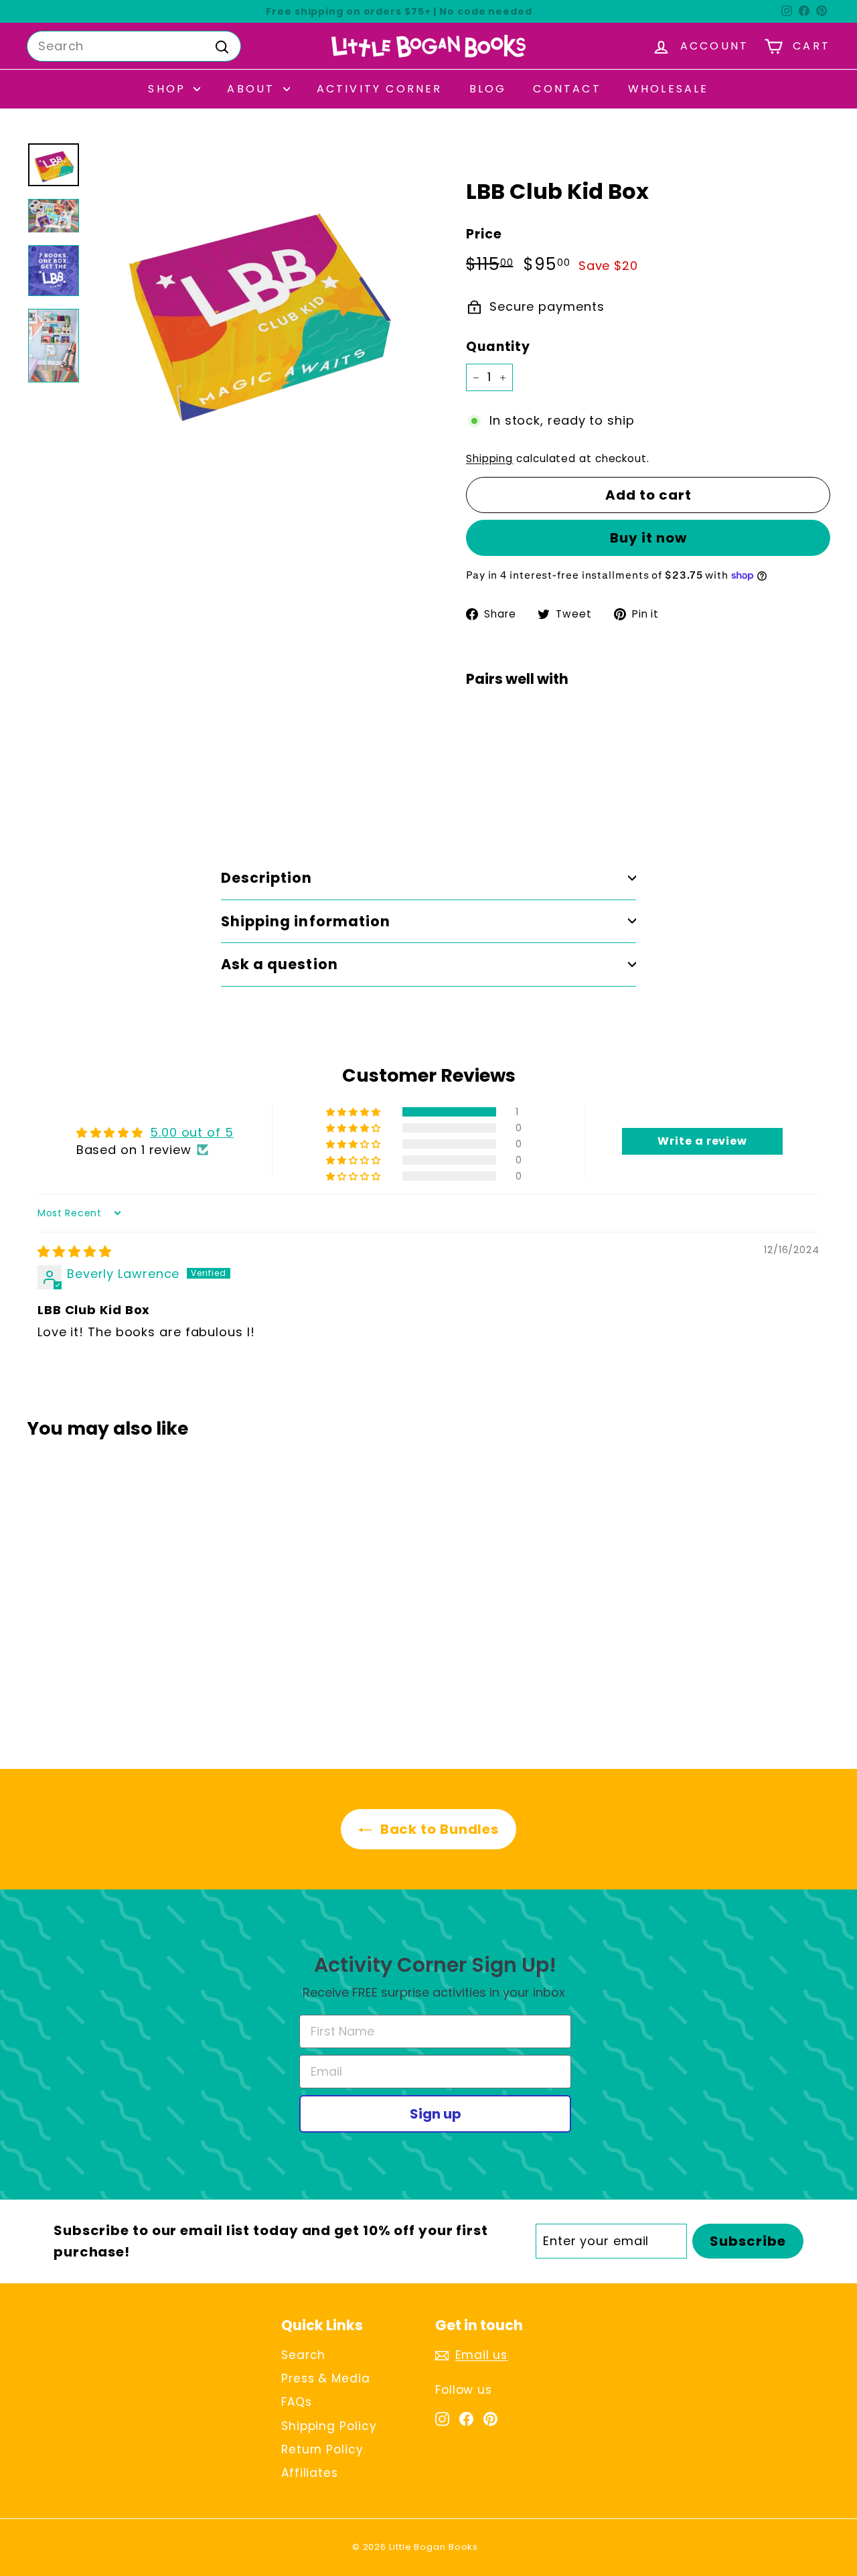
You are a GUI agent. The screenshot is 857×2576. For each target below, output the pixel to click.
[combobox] (134, 47)
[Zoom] (256, 307)
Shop (169, 89)
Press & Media (326, 2378)
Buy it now (648, 538)
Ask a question (280, 964)
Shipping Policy (329, 2426)
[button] (355, 1112)
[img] (75, 1251)
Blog (488, 89)
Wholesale (669, 89)
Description (267, 878)
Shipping (489, 458)
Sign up (436, 2114)
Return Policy (322, 2449)
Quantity (498, 347)
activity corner (380, 89)
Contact (567, 89)
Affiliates (310, 2473)
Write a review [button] (702, 1141)
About (253, 89)
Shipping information (306, 921)
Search (303, 2355)
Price (484, 234)
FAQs (297, 2402)
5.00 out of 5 (192, 1132)
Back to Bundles (438, 1829)
